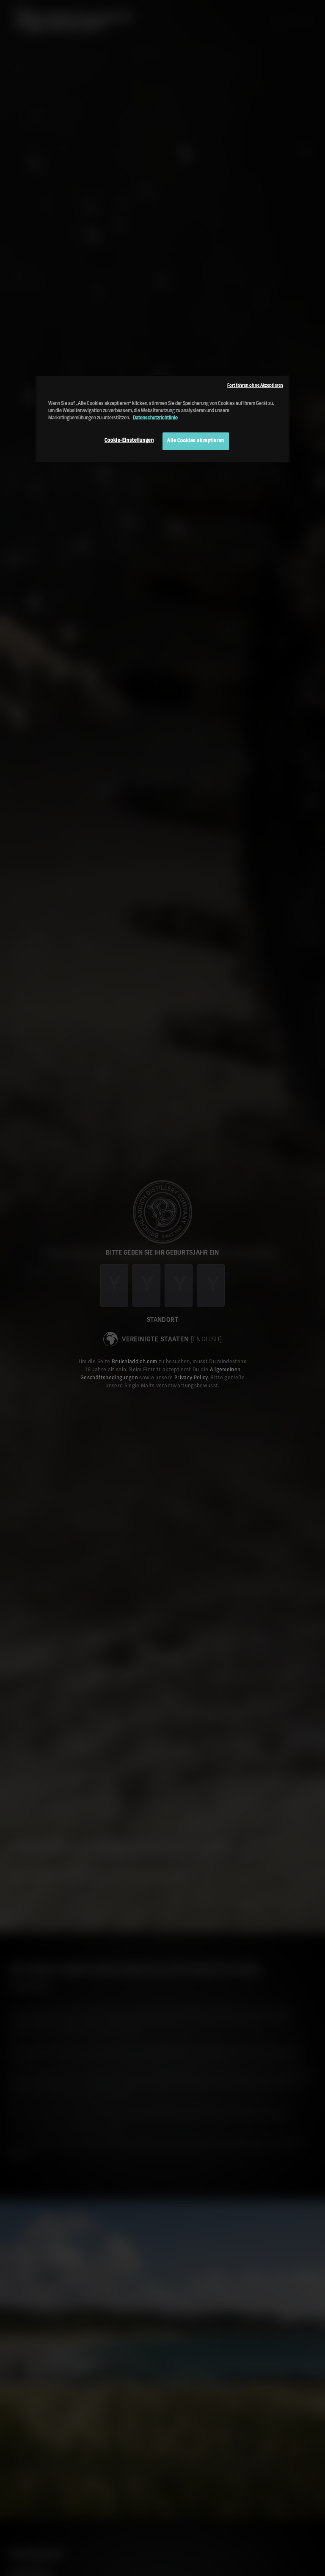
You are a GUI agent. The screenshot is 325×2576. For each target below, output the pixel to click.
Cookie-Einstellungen (129, 440)
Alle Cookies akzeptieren (196, 441)
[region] (162, 419)
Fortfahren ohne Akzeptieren (255, 386)
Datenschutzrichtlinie (155, 418)
